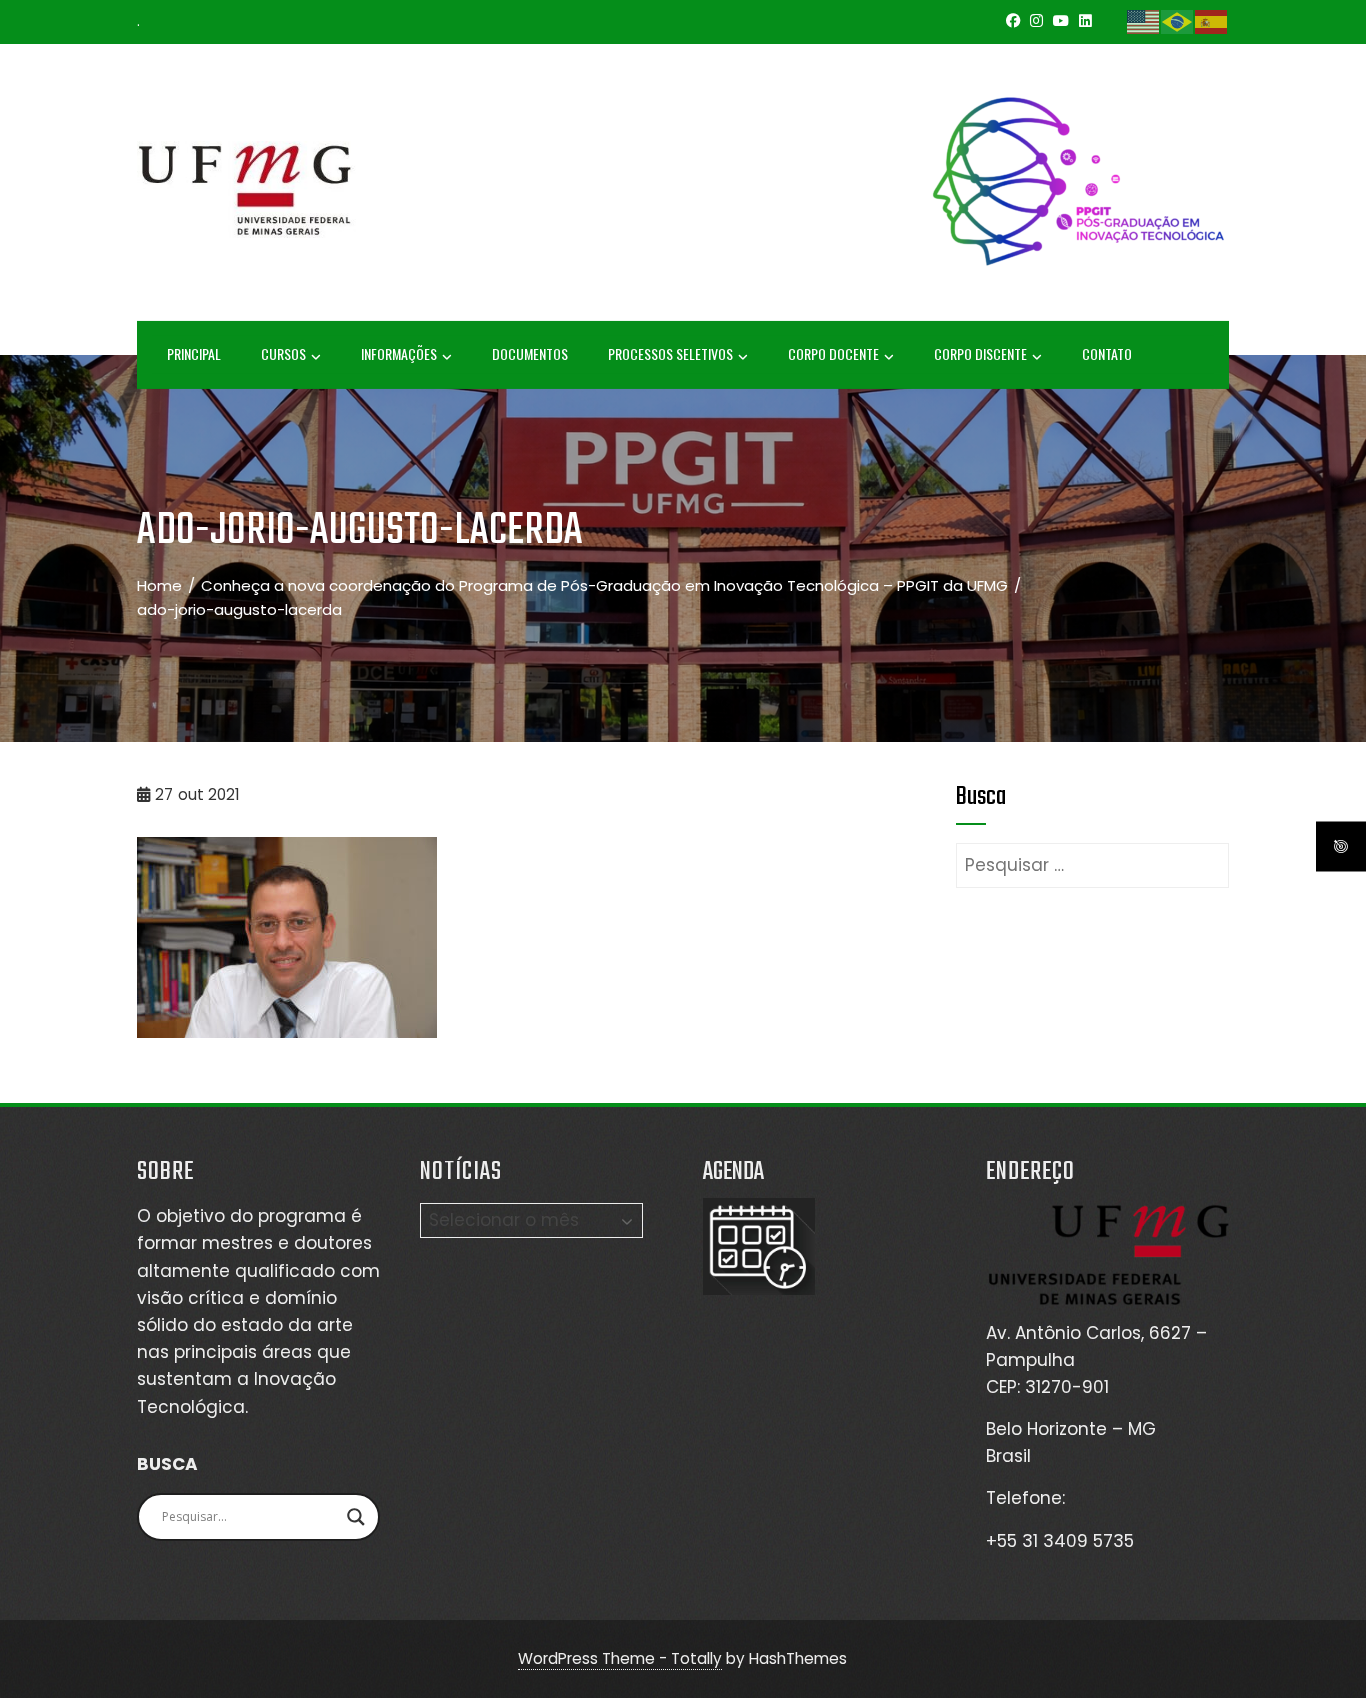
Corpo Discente (980, 353)
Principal (194, 353)
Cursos (283, 353)
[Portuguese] (1178, 21)
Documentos (530, 353)
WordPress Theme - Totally (620, 1658)
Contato (1107, 353)
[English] (1144, 21)
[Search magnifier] (356, 1517)
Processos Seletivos (670, 353)
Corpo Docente (833, 353)
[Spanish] (1212, 21)
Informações (399, 353)
